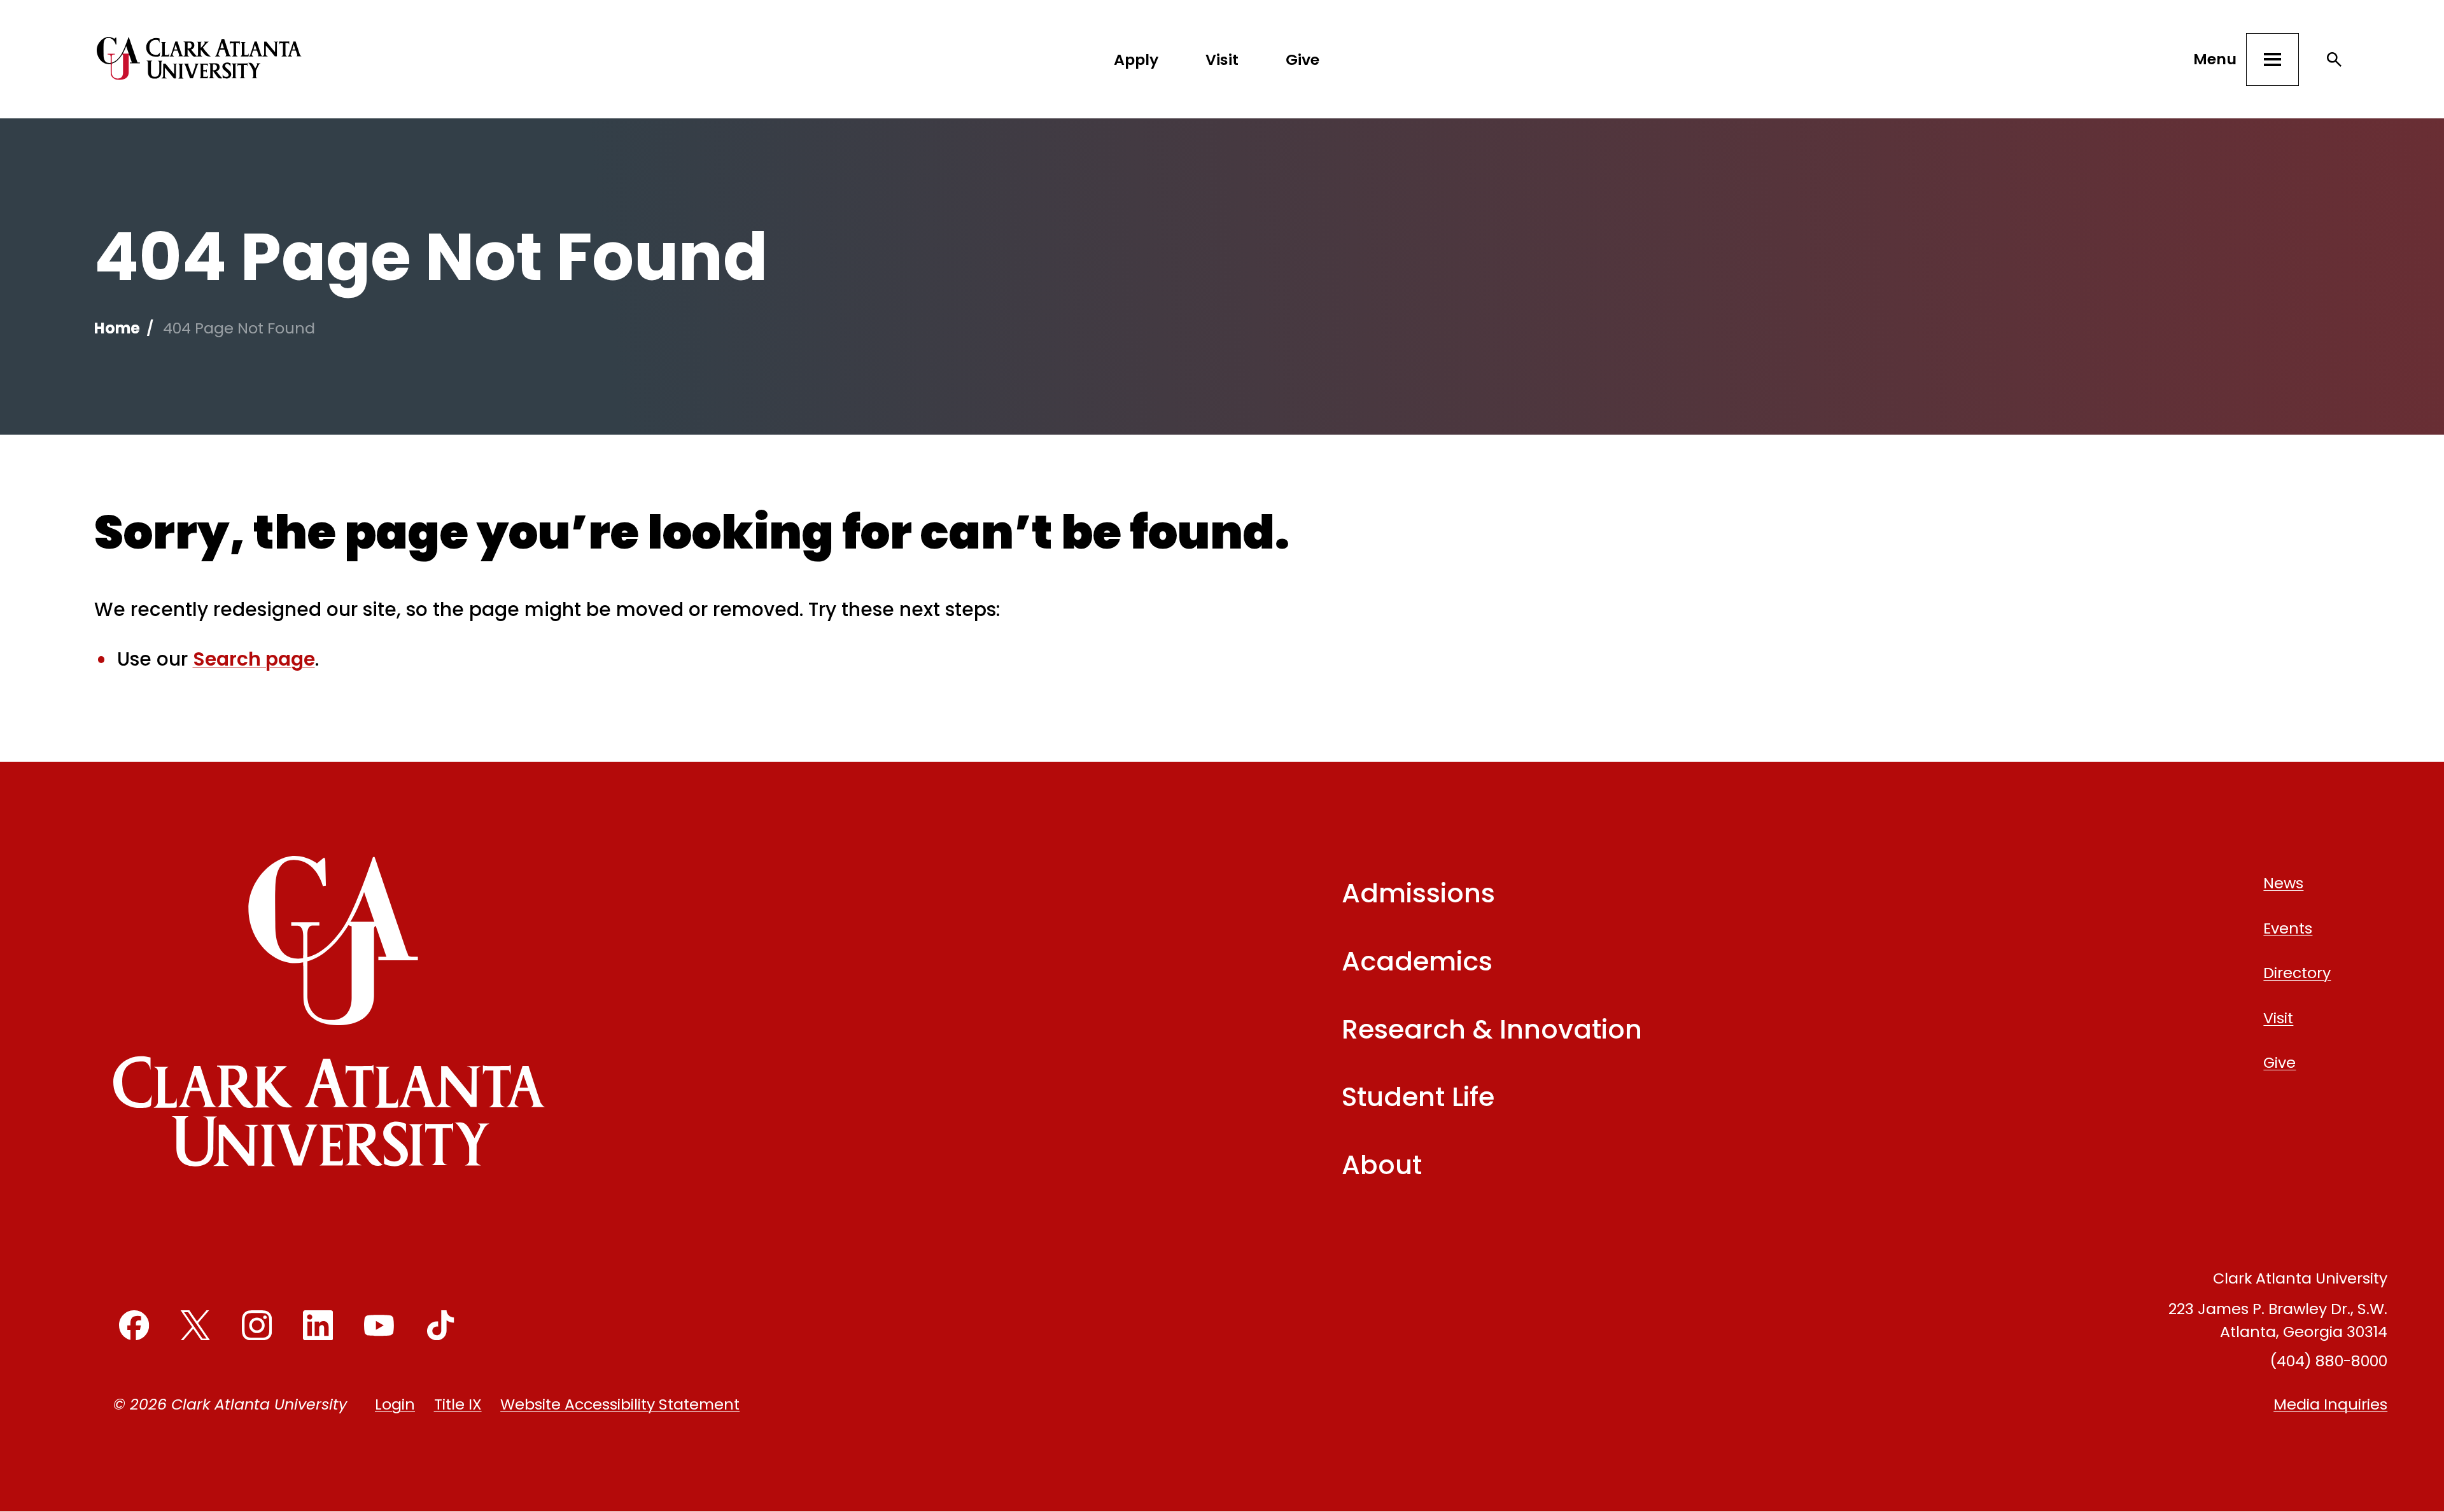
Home (117, 328)
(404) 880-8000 (2328, 1361)
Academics (1417, 961)
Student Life (1418, 1097)
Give (1303, 59)
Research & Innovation (1492, 1029)
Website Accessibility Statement (620, 1404)
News (2283, 883)
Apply (1136, 59)
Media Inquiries (2330, 1404)
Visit (1222, 59)
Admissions (1418, 893)
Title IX (458, 1404)
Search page (254, 659)
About (1382, 1165)
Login (395, 1404)
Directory (2297, 973)
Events (2288, 928)
